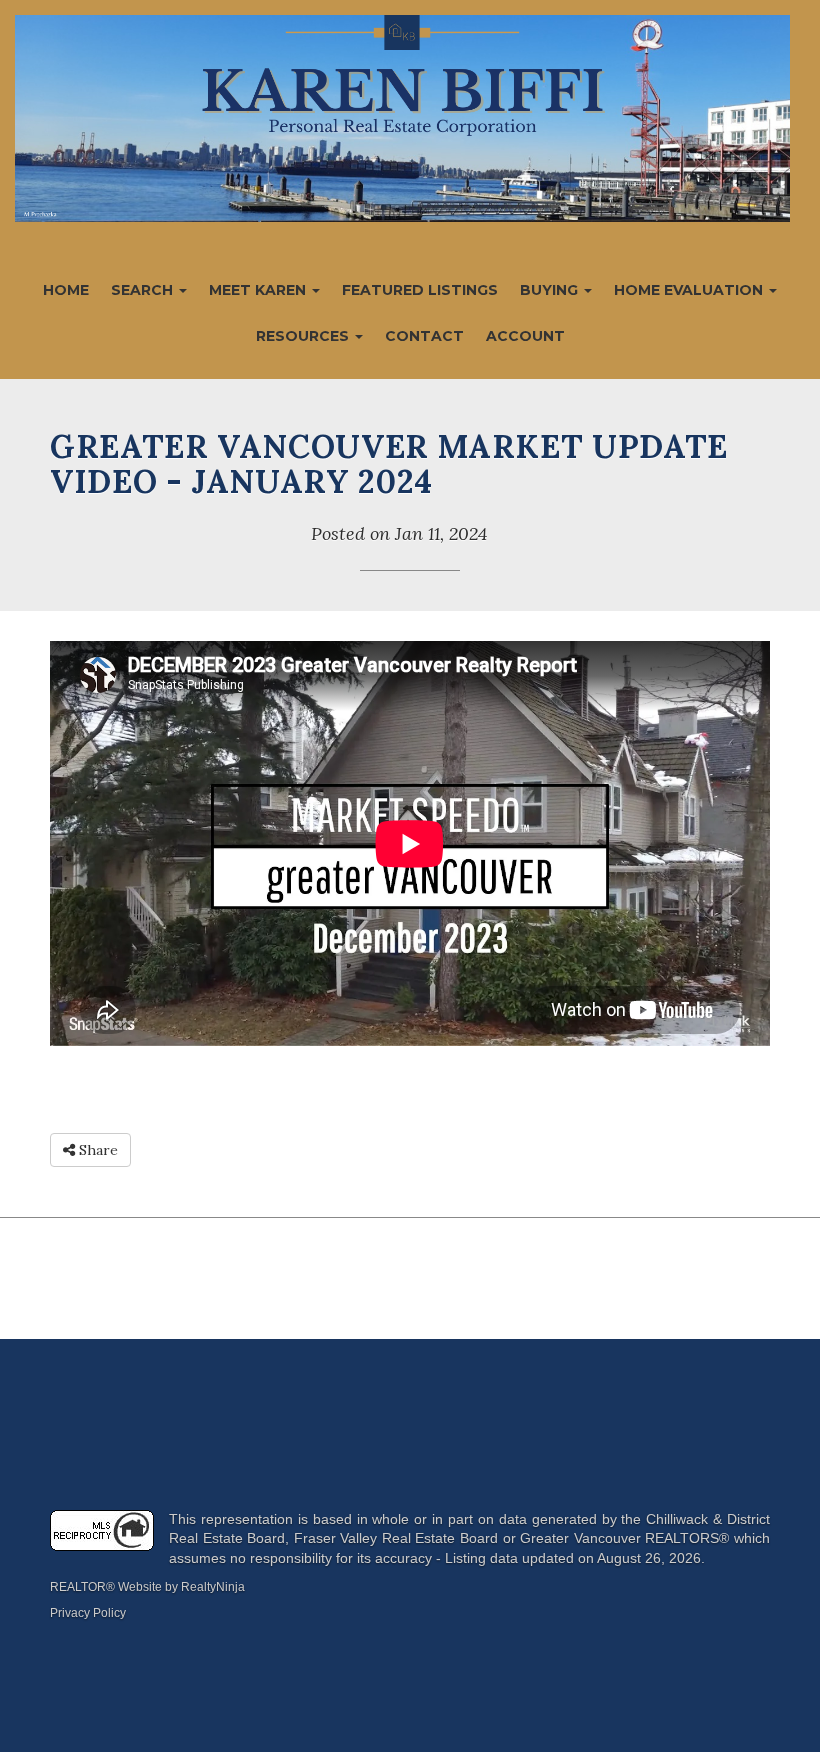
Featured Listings (420, 290)
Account (525, 336)
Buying (551, 290)
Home (66, 290)
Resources (304, 336)
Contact (424, 336)
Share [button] (96, 1150)
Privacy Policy (88, 1613)
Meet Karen (259, 290)
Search (144, 290)
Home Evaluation (690, 290)
